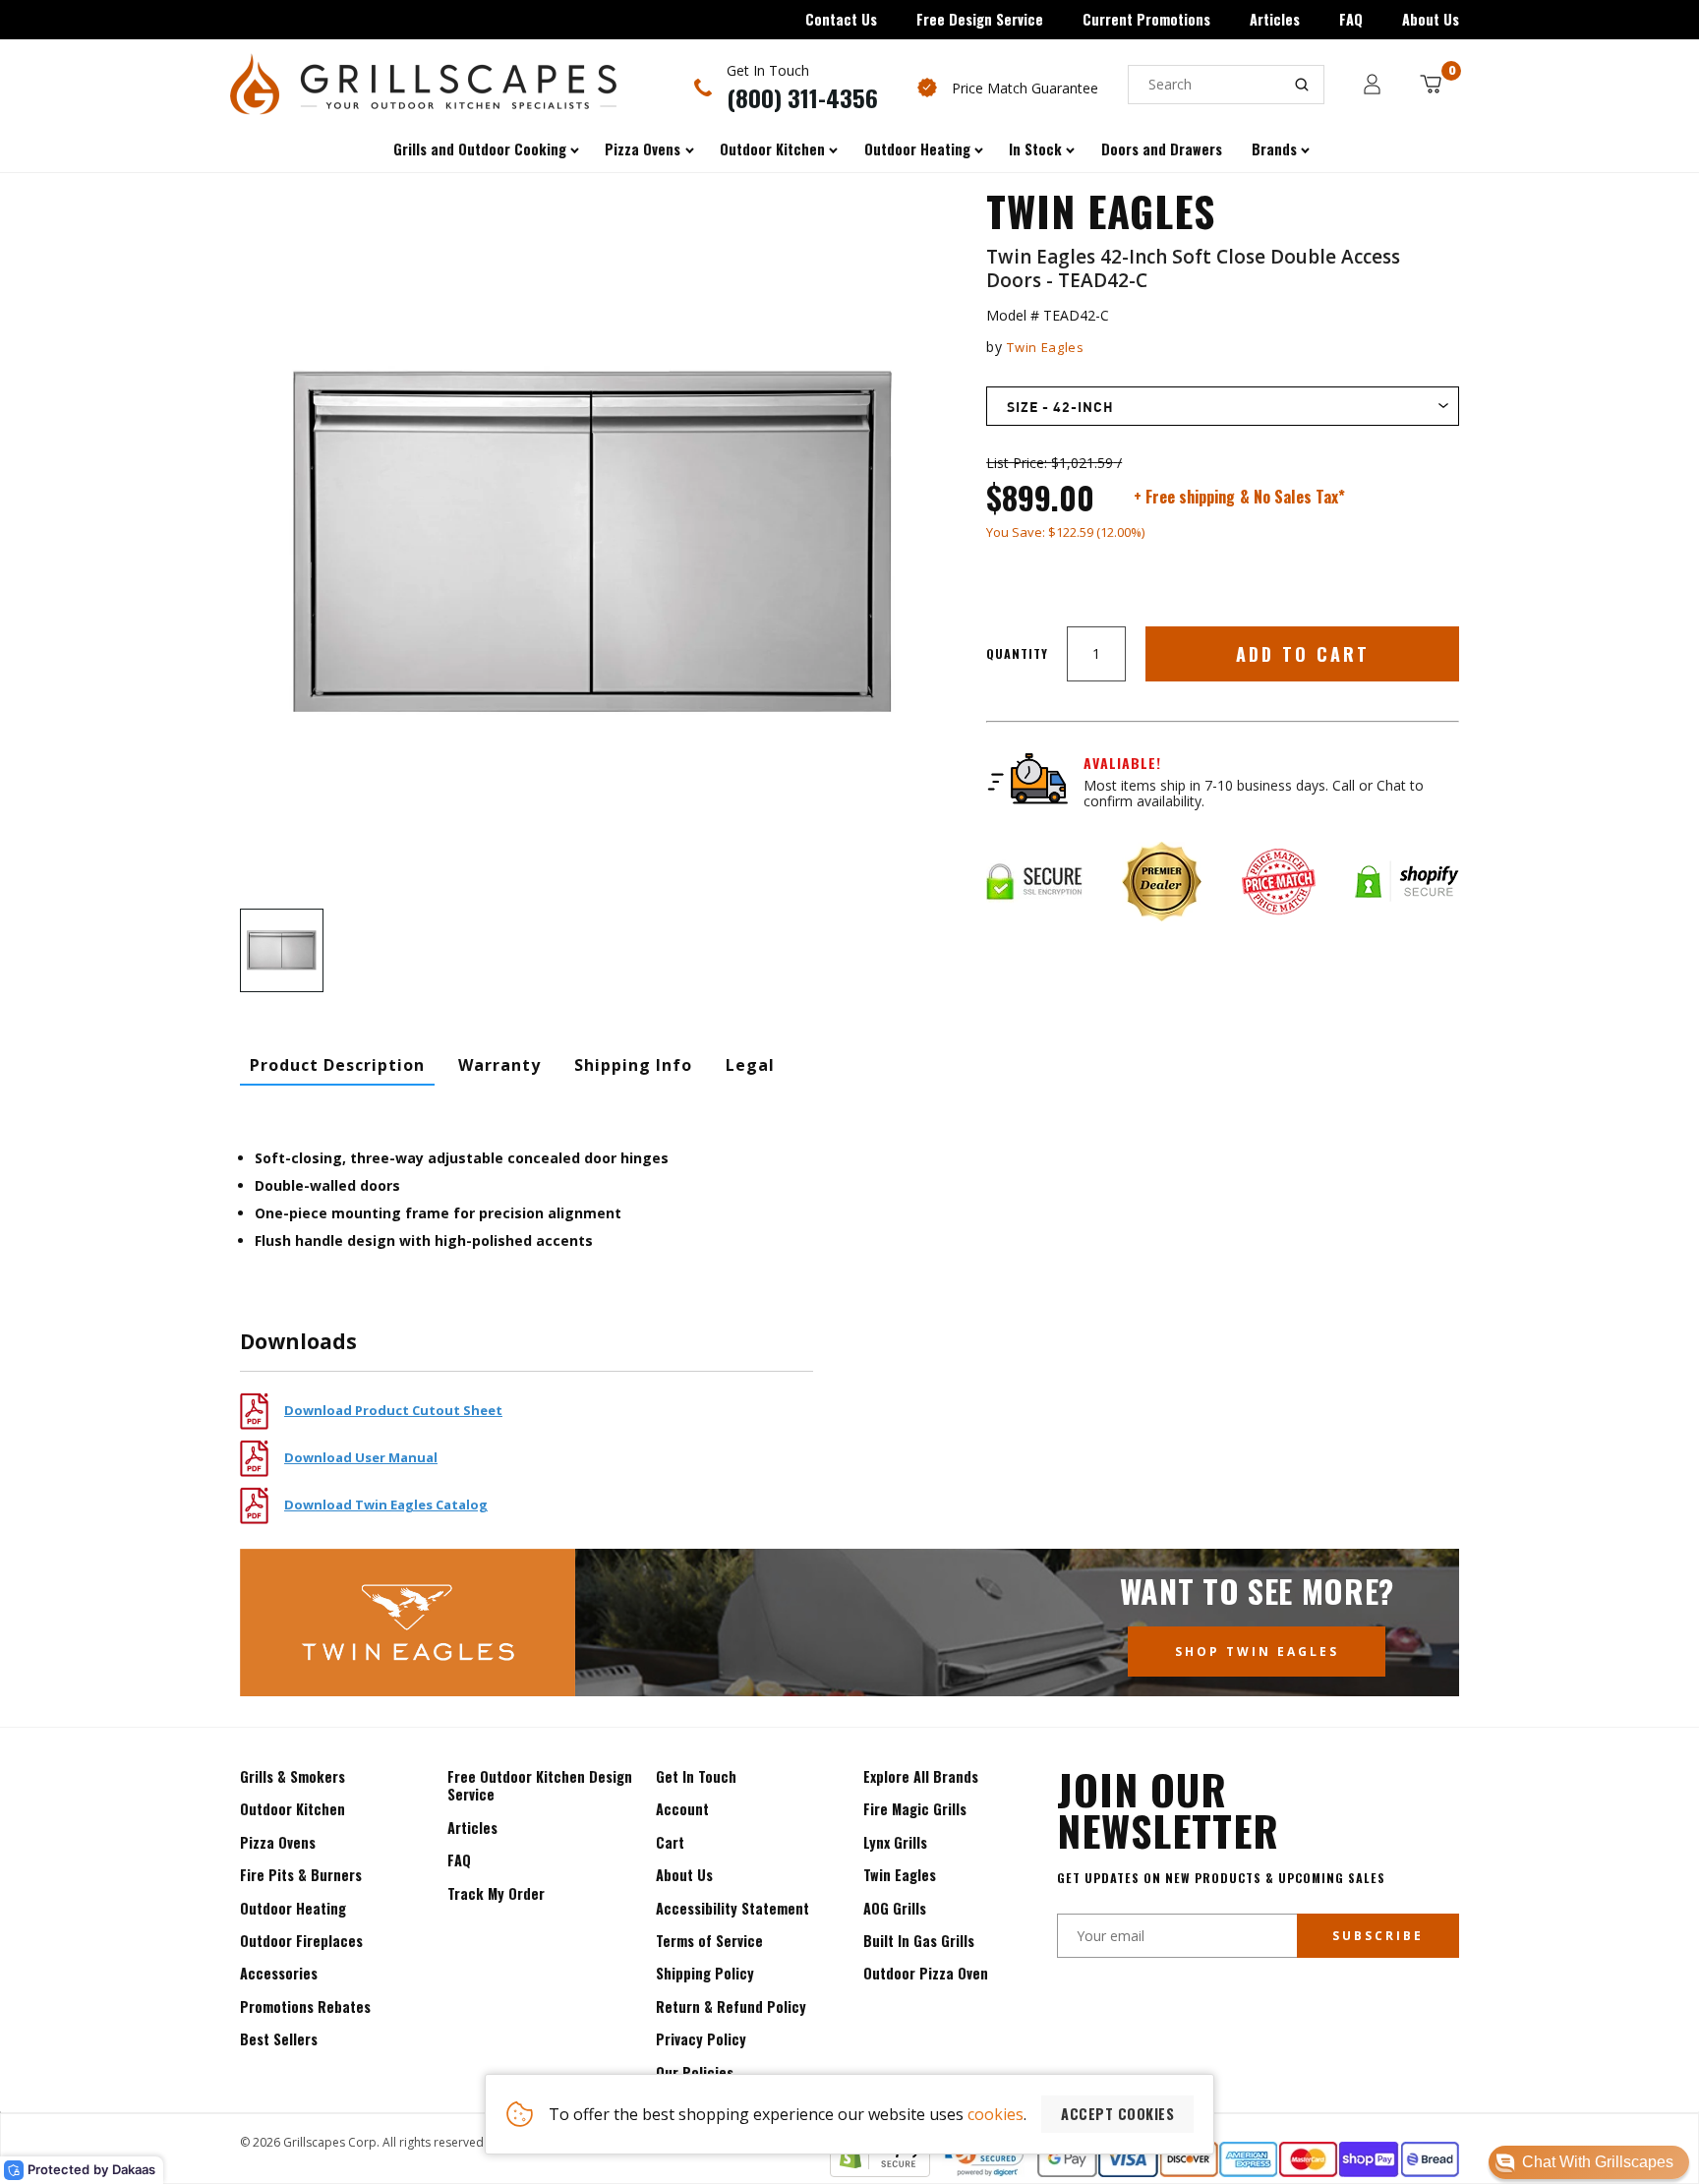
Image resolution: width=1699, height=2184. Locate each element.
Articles (1275, 19)
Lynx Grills (895, 1842)
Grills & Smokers (293, 1776)
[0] (1431, 84)
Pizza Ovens (278, 1842)
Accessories (279, 1973)
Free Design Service (980, 19)
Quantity (1017, 653)
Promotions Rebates (305, 2007)
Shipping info (633, 1065)
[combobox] (1226, 85)
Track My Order (496, 1893)
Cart (670, 1842)
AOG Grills (895, 1908)
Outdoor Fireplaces (301, 1941)
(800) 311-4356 (802, 97)
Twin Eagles (1045, 347)
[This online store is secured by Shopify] (880, 2171)
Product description (337, 1065)
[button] (1589, 2162)
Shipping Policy (705, 1973)
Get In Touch (696, 1776)
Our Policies (695, 2072)
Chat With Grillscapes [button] (1598, 2162)
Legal (750, 1065)
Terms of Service (709, 1941)
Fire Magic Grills (915, 1809)
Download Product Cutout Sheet (393, 1410)
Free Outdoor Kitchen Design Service (540, 1785)
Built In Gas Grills (919, 1941)
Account (682, 1809)
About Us (1431, 19)
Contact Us (841, 19)
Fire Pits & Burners (301, 1875)
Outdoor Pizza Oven (926, 1973)
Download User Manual (361, 1457)
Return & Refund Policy (731, 2007)
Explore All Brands (921, 1776)
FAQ (1351, 19)
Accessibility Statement (732, 1908)
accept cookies (1117, 2114)
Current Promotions (1146, 19)
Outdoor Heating (293, 1908)
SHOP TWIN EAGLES (1257, 1652)
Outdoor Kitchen (293, 1809)
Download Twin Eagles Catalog (386, 1505)
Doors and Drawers (1162, 149)
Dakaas (134, 2169)
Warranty (499, 1065)
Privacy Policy (701, 2039)
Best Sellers (279, 2039)
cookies (996, 2114)
